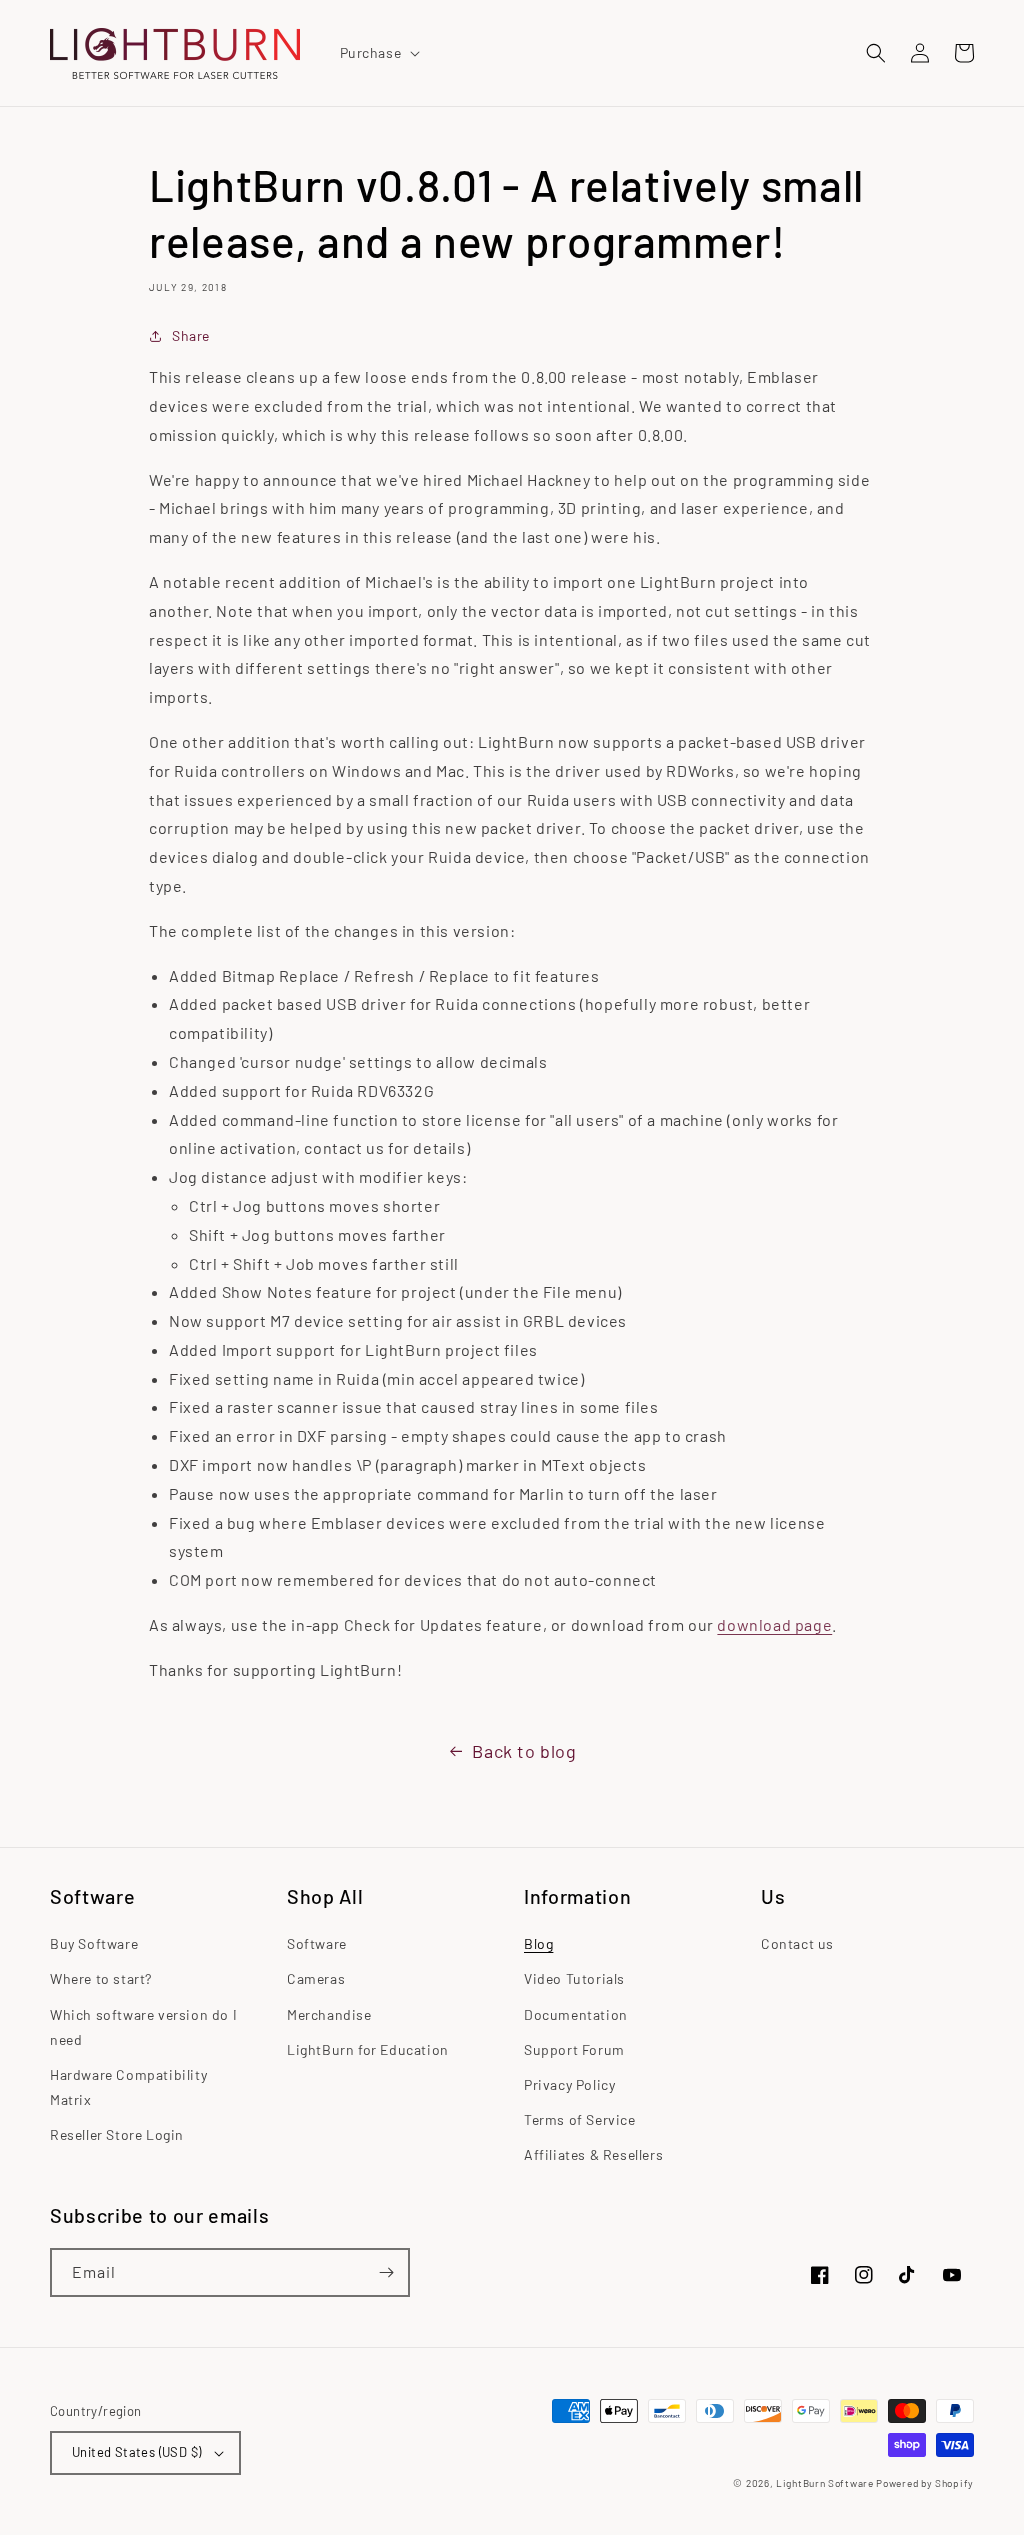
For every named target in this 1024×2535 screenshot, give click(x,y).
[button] (378, 53)
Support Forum (574, 2049)
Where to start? (101, 1978)
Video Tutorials (574, 1978)
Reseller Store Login (117, 2134)
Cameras (316, 1978)
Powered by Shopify (925, 2483)
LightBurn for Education (368, 2049)
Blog (538, 1943)
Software (317, 1943)
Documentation (576, 2014)
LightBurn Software (825, 2483)
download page (774, 1624)
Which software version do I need (143, 2027)
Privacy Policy (569, 2084)
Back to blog (524, 1751)
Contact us (797, 1943)
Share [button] (191, 335)
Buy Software (94, 1943)
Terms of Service (580, 2119)
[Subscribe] (386, 2272)
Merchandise (329, 2014)
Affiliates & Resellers (593, 2154)
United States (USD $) (136, 2452)
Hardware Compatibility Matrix (128, 2087)
